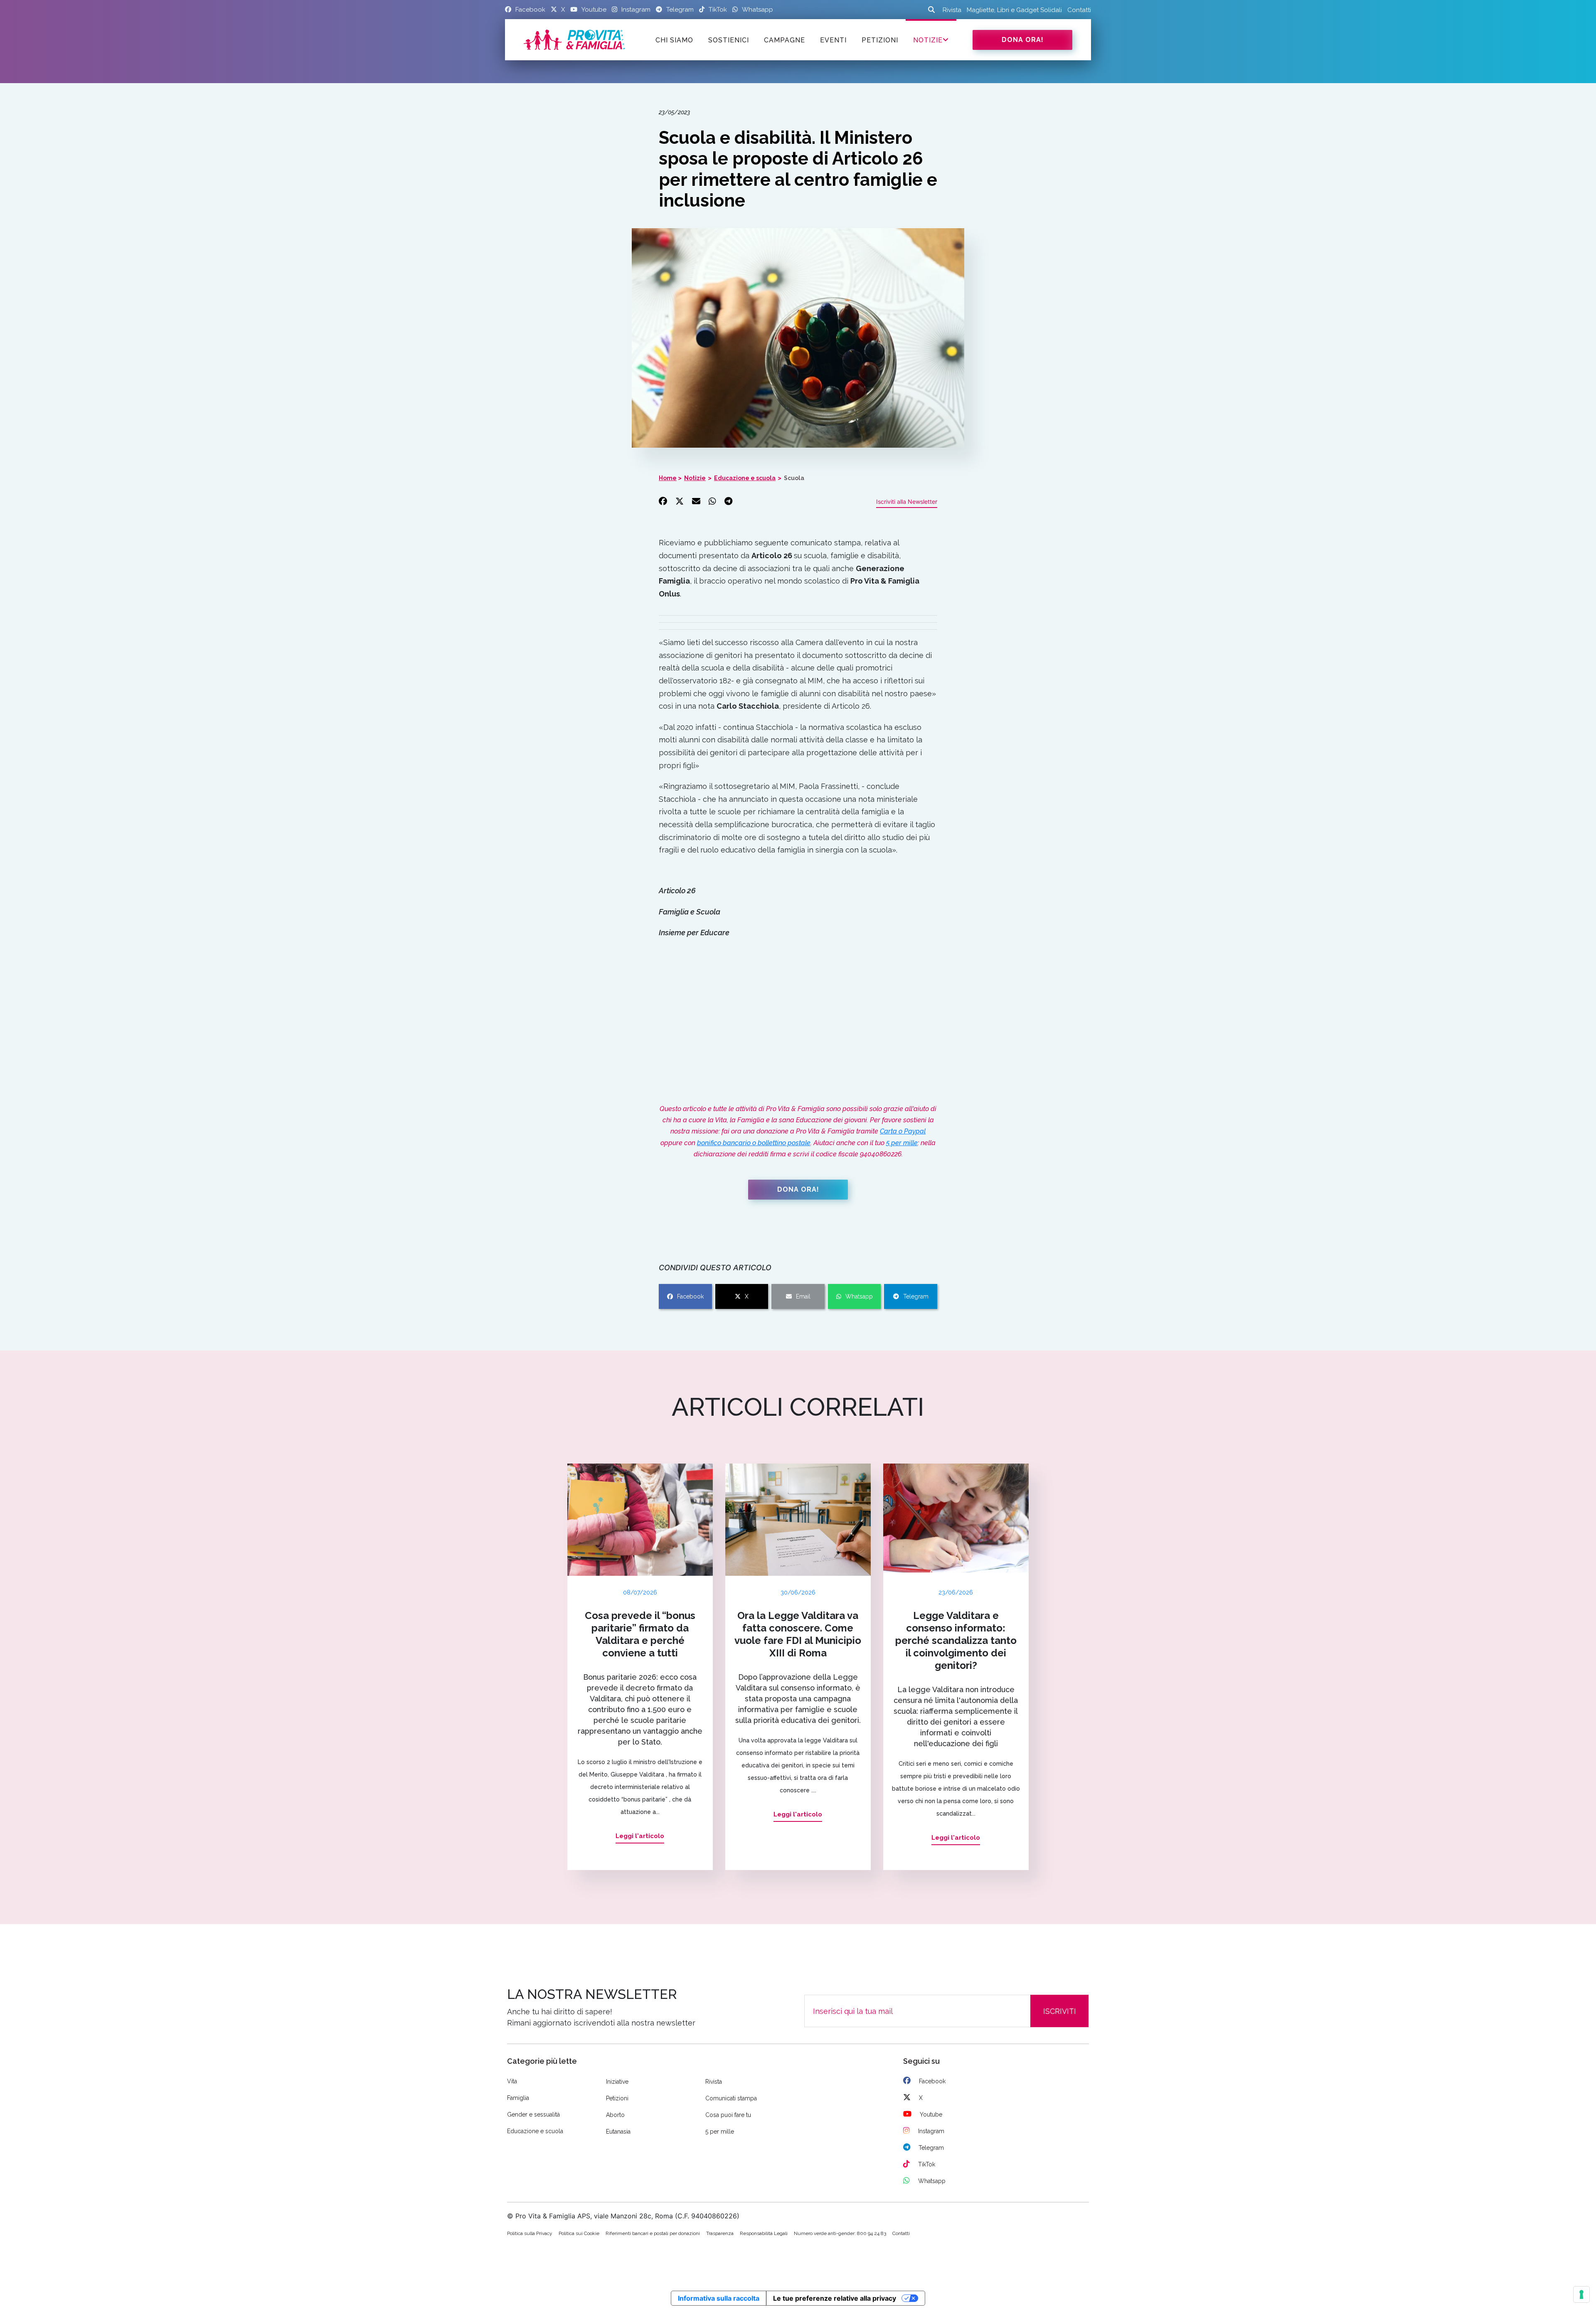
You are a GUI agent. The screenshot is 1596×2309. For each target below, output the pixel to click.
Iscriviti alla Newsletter (907, 501)
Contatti (1079, 10)
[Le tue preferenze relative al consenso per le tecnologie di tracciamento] (1581, 2294)
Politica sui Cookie (579, 2233)
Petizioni (617, 2098)
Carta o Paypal (903, 1131)
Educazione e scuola (745, 478)
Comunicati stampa (731, 2098)
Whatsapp (859, 1296)
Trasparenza (720, 2233)
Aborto (615, 2115)
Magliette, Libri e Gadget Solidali (1014, 10)
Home (668, 478)
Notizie (928, 40)
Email (803, 1296)
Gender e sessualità (533, 2114)
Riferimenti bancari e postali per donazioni (653, 2233)
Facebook (690, 1296)
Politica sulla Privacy (530, 2233)
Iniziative (617, 2082)
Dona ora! (1023, 40)
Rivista (952, 10)
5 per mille (902, 1143)
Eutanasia (618, 2132)
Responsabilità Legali (764, 2233)
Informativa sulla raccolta (719, 2298)
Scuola (794, 478)
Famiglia (518, 2098)
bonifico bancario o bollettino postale (754, 1143)
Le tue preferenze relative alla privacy (835, 2298)
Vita (512, 2081)
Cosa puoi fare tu (728, 2115)
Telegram (916, 1296)
